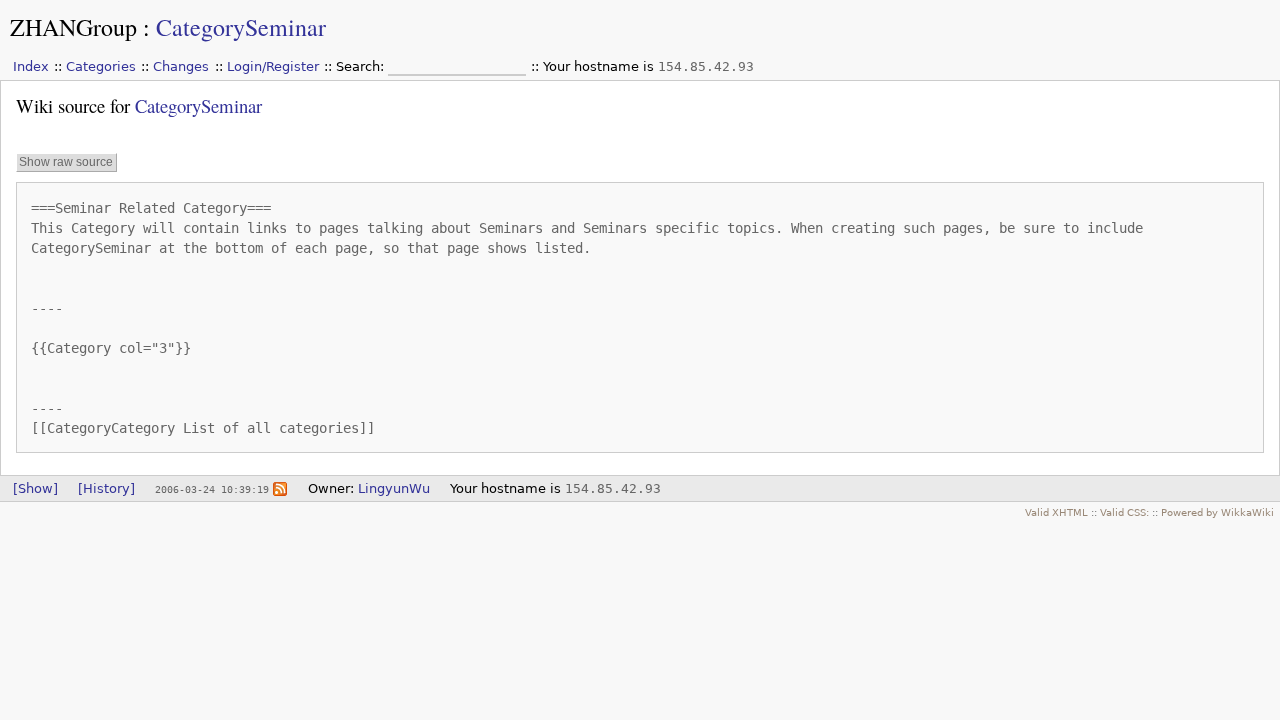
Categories (101, 66)
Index (31, 66)
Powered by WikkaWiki (1217, 512)
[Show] (35, 488)
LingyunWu (394, 488)
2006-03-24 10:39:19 (212, 489)
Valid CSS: (1124, 512)
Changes (181, 66)
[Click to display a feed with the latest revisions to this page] (280, 488)
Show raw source (66, 162)
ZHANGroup (73, 27)
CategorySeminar (241, 27)
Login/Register (273, 66)
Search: (362, 66)
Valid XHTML (1056, 512)
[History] (106, 488)
